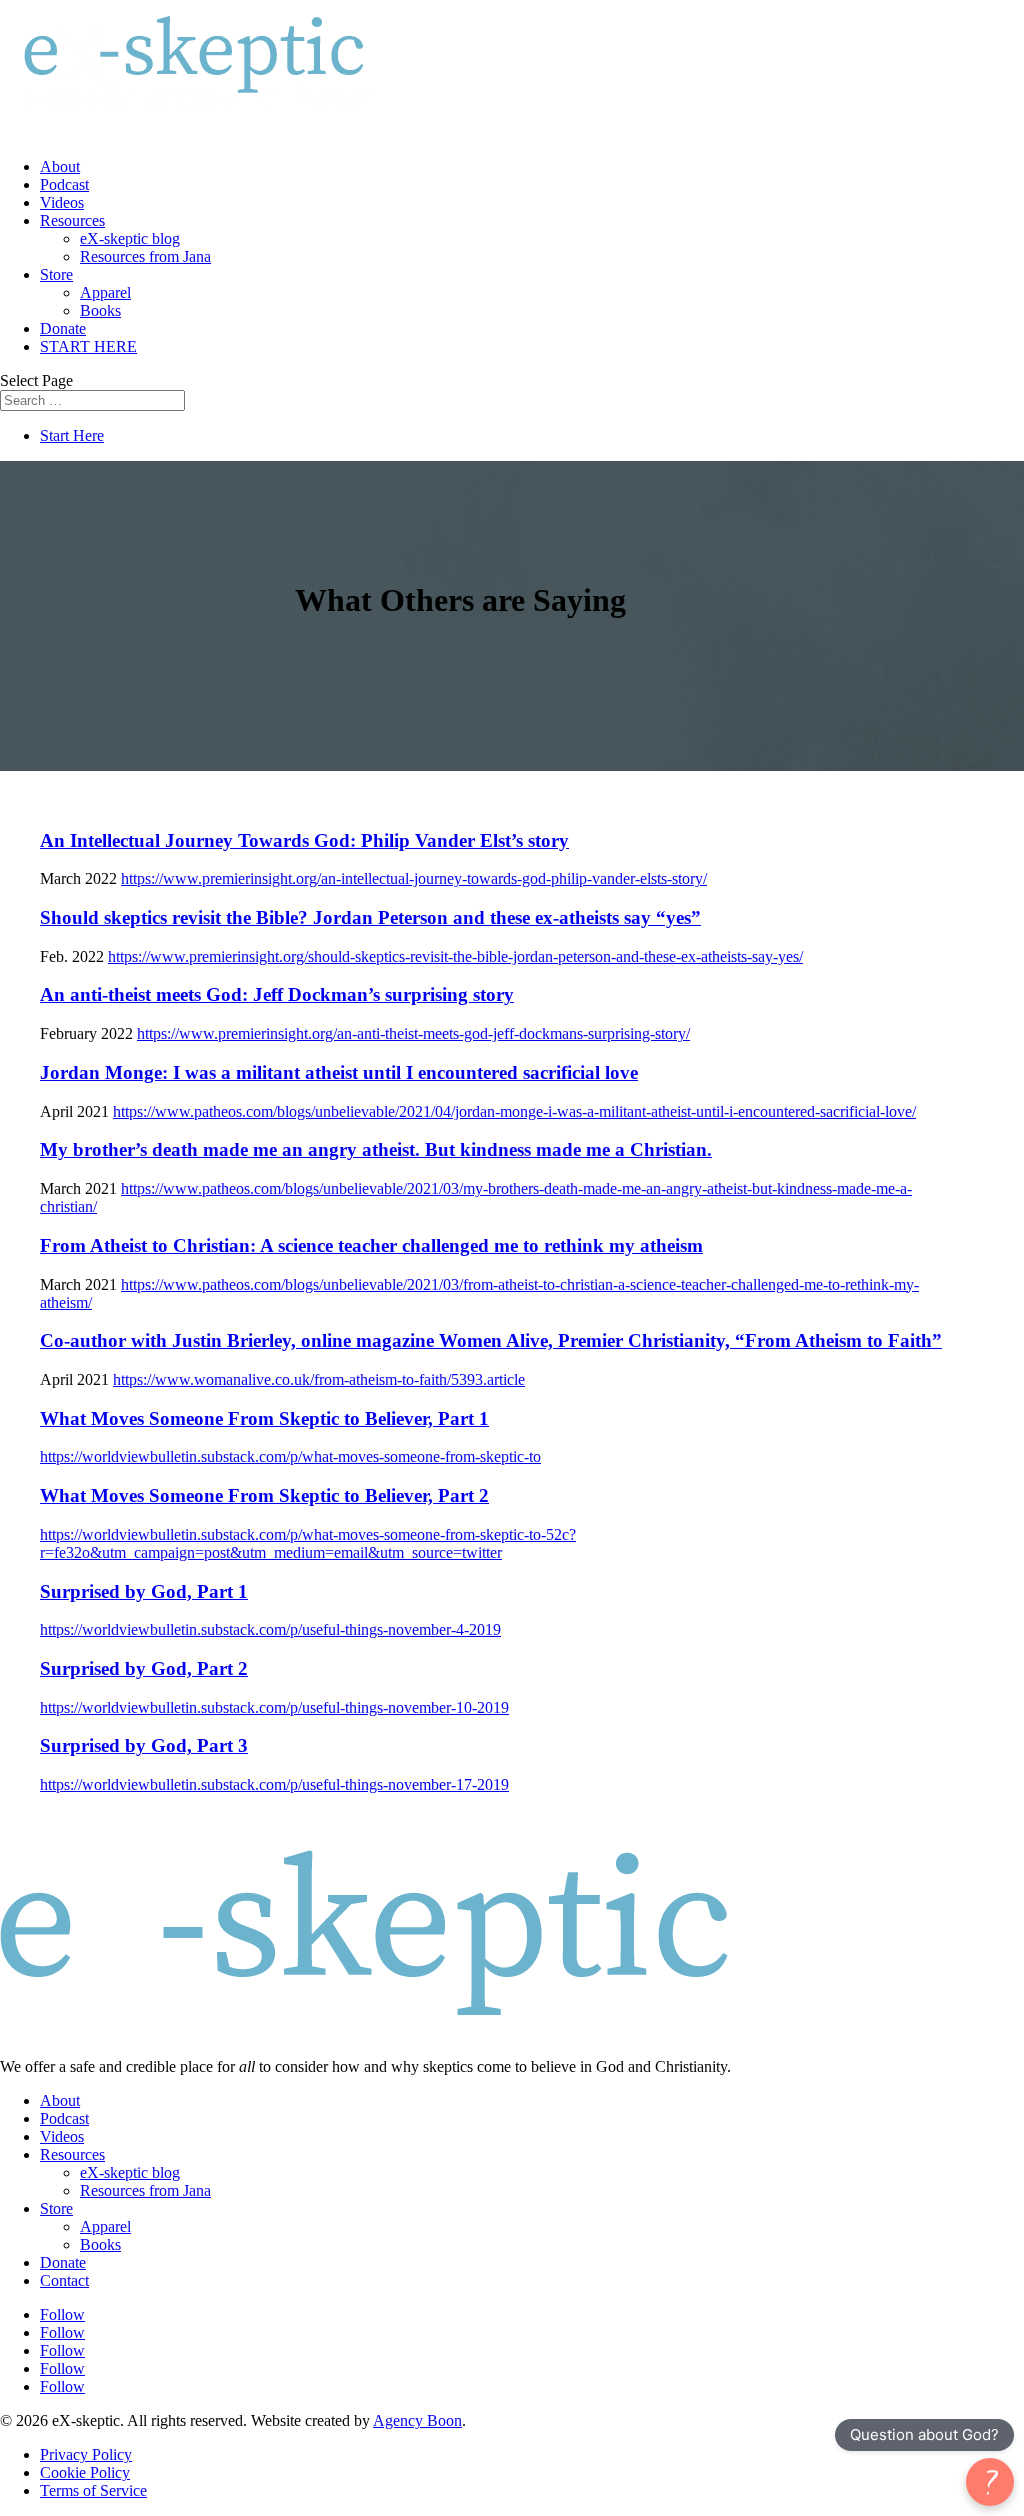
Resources (72, 220)
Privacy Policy (86, 2454)
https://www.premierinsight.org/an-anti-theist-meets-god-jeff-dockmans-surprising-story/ (413, 1033)
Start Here (72, 435)
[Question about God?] (990, 2482)
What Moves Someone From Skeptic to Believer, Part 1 (264, 1418)
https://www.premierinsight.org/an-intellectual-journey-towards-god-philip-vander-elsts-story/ (414, 878)
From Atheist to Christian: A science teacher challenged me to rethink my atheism (371, 1245)
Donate (63, 328)
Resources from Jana (145, 256)
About (60, 166)
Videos (62, 202)
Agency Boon (417, 2420)
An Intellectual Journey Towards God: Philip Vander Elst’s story (304, 840)
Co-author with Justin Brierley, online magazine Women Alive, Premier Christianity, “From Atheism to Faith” (491, 1340)
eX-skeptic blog (130, 238)
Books (100, 310)
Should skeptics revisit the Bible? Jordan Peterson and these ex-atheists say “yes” (370, 917)
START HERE (88, 346)
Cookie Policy (85, 2472)
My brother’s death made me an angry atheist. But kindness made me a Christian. (376, 1149)
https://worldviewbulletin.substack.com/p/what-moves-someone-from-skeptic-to (290, 1456)
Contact (64, 2280)
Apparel (105, 292)
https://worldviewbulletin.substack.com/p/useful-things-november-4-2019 (270, 1629)
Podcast (64, 184)
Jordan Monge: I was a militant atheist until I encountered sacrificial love (339, 1072)
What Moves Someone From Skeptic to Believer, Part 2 (264, 1495)
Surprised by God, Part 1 (144, 1591)
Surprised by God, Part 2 (144, 1668)
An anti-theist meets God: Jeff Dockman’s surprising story (277, 994)
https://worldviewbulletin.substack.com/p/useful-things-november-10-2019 (274, 1707)
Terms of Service (93, 2490)
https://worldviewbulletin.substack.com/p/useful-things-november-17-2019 (274, 1784)
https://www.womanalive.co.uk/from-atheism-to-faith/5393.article (319, 1379)
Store (56, 274)
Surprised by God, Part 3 (144, 1745)
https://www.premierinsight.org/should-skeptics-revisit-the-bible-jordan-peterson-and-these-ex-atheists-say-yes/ (455, 956)
